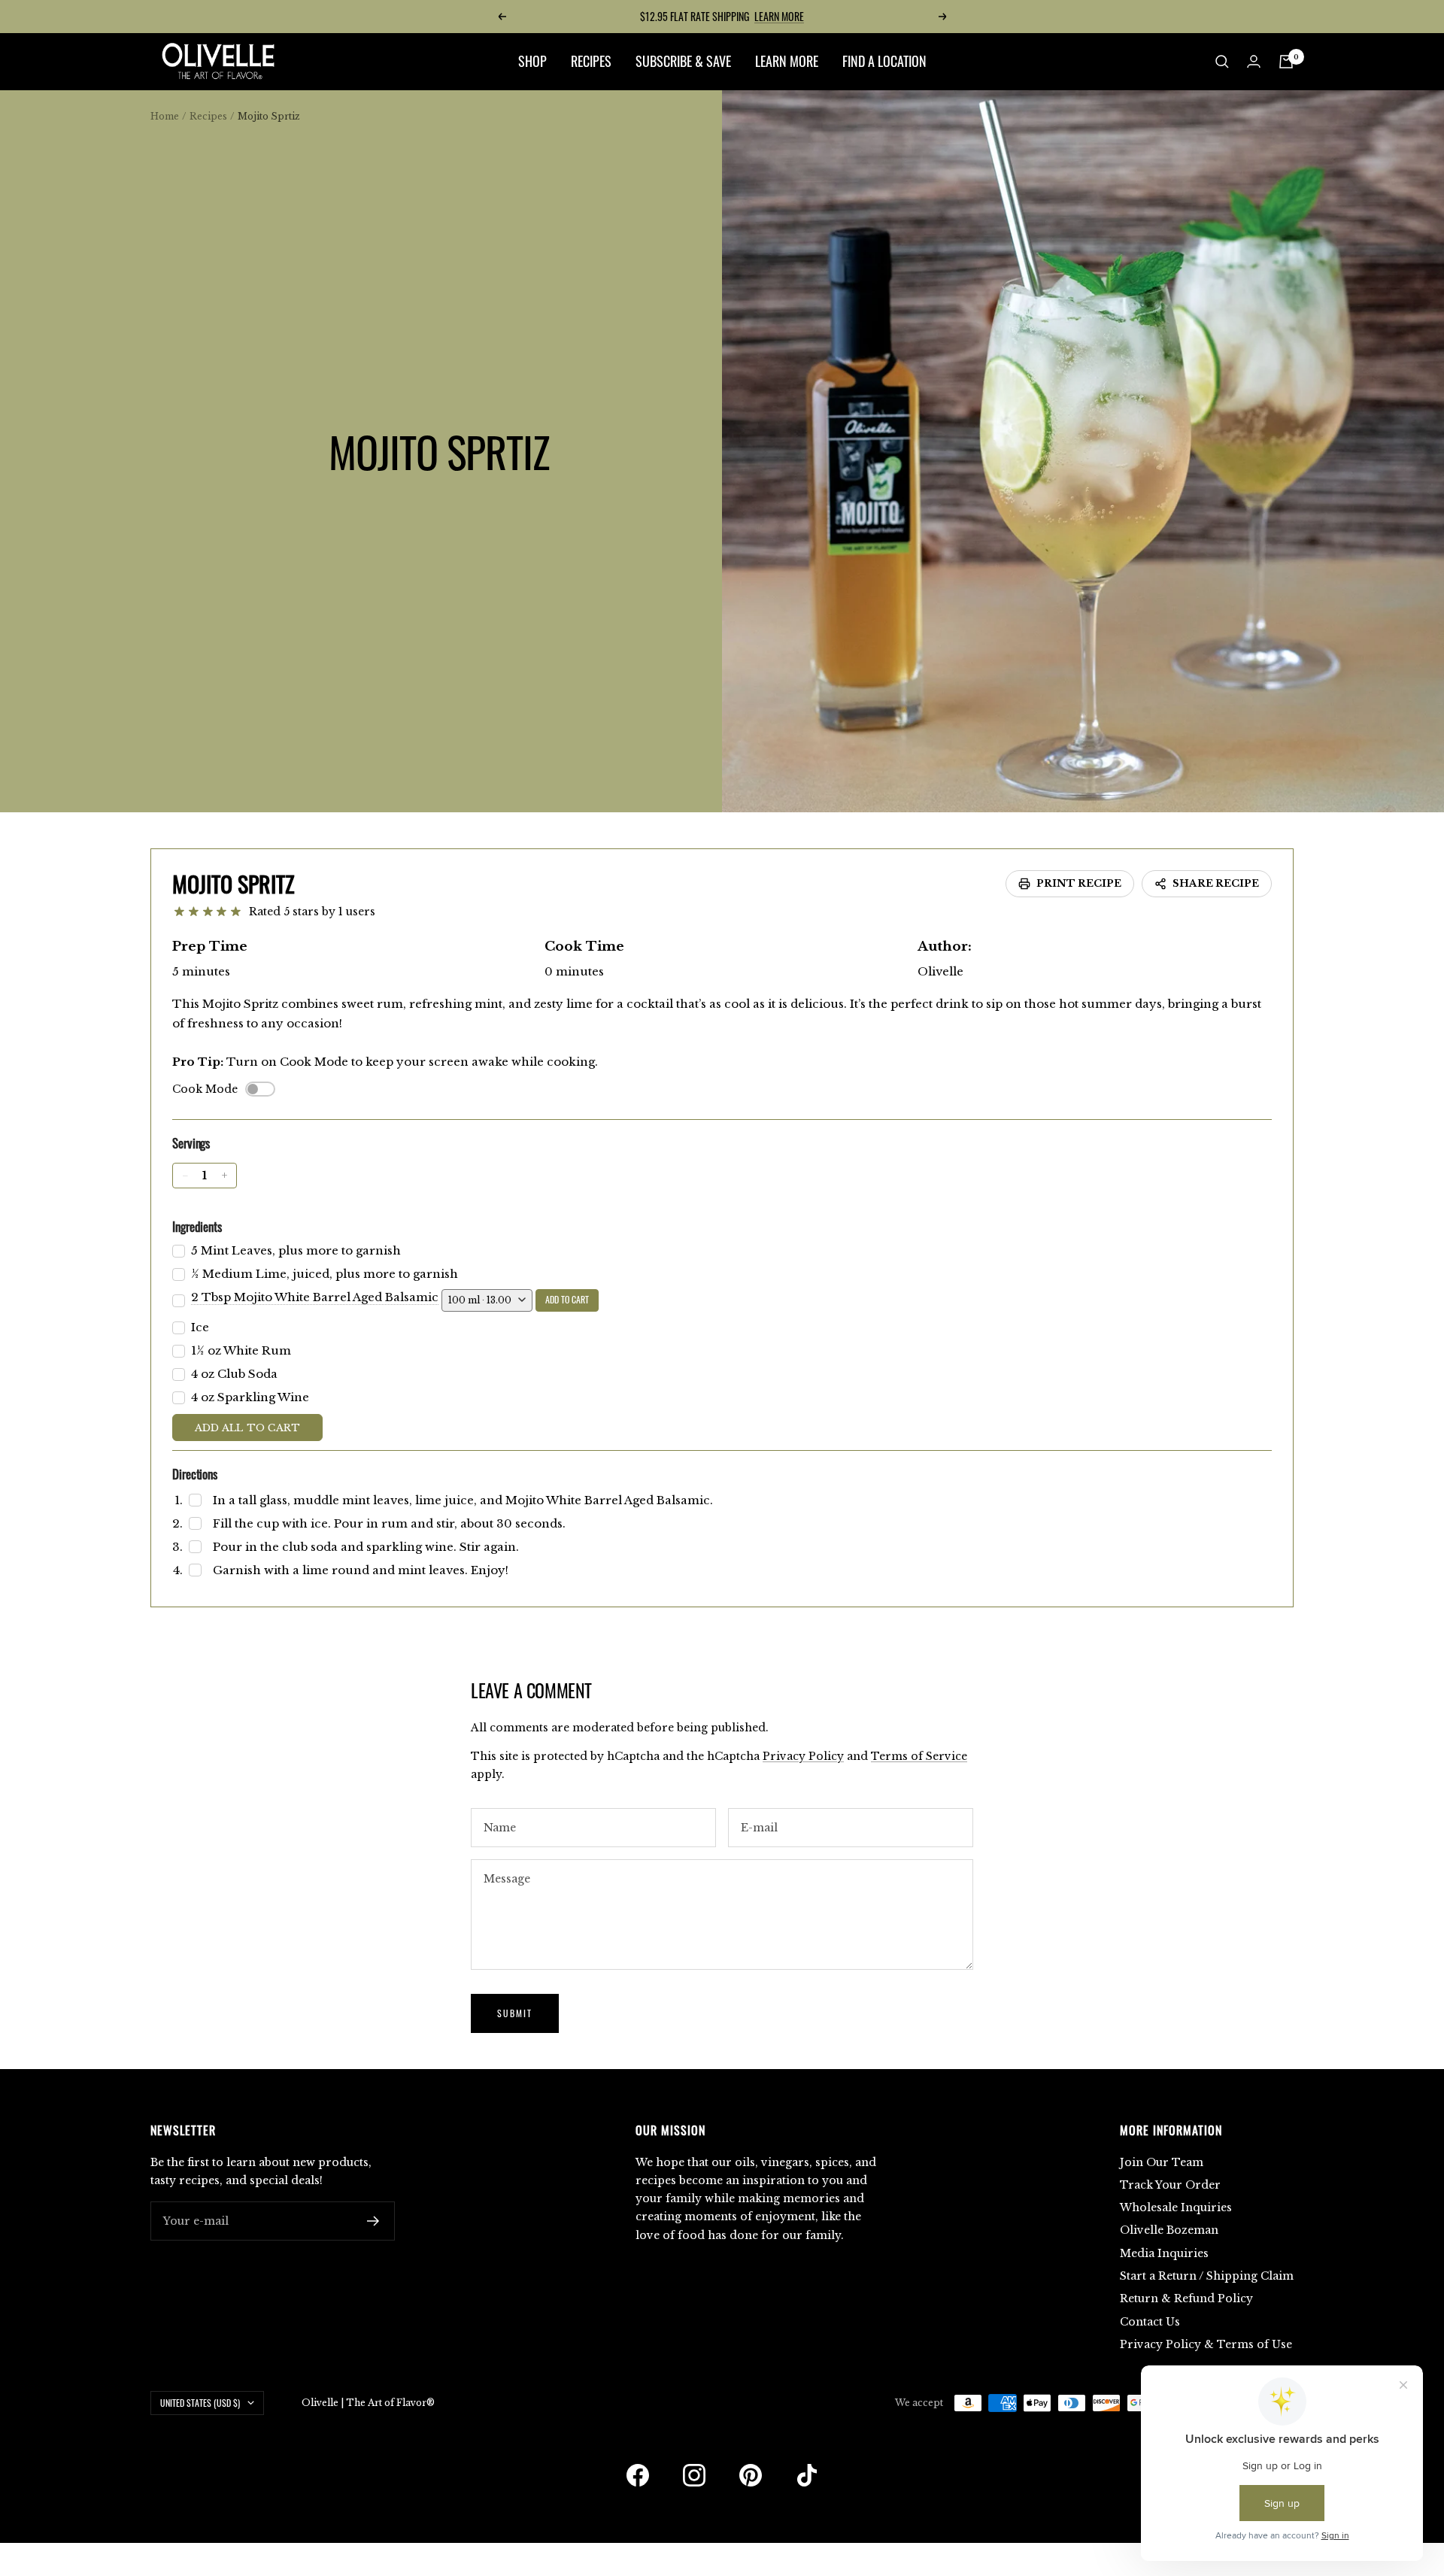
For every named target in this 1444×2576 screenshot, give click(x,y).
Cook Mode (205, 1089)
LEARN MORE (779, 16)
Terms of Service (919, 1756)
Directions (195, 1474)
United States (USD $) (200, 2403)
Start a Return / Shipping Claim (1207, 2276)
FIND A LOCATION (884, 61)
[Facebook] (638, 2475)
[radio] (179, 912)
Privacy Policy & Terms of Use (1206, 2344)
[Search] (1222, 62)
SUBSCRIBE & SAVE (683, 61)
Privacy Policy (803, 1756)
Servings (191, 1143)
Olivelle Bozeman (1169, 2230)
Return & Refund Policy (1186, 2298)
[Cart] (1286, 62)
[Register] (373, 2221)
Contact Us (1150, 2322)
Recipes (208, 116)
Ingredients (197, 1226)
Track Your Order (1170, 2185)
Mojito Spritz (234, 883)
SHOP (532, 61)
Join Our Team (1162, 2162)
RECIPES (591, 61)
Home (165, 116)
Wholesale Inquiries (1176, 2207)
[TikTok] (807, 2475)
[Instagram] (694, 2475)
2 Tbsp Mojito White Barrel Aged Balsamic (315, 1297)
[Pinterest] (751, 2475)
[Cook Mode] (260, 1089)
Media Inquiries (1164, 2253)
